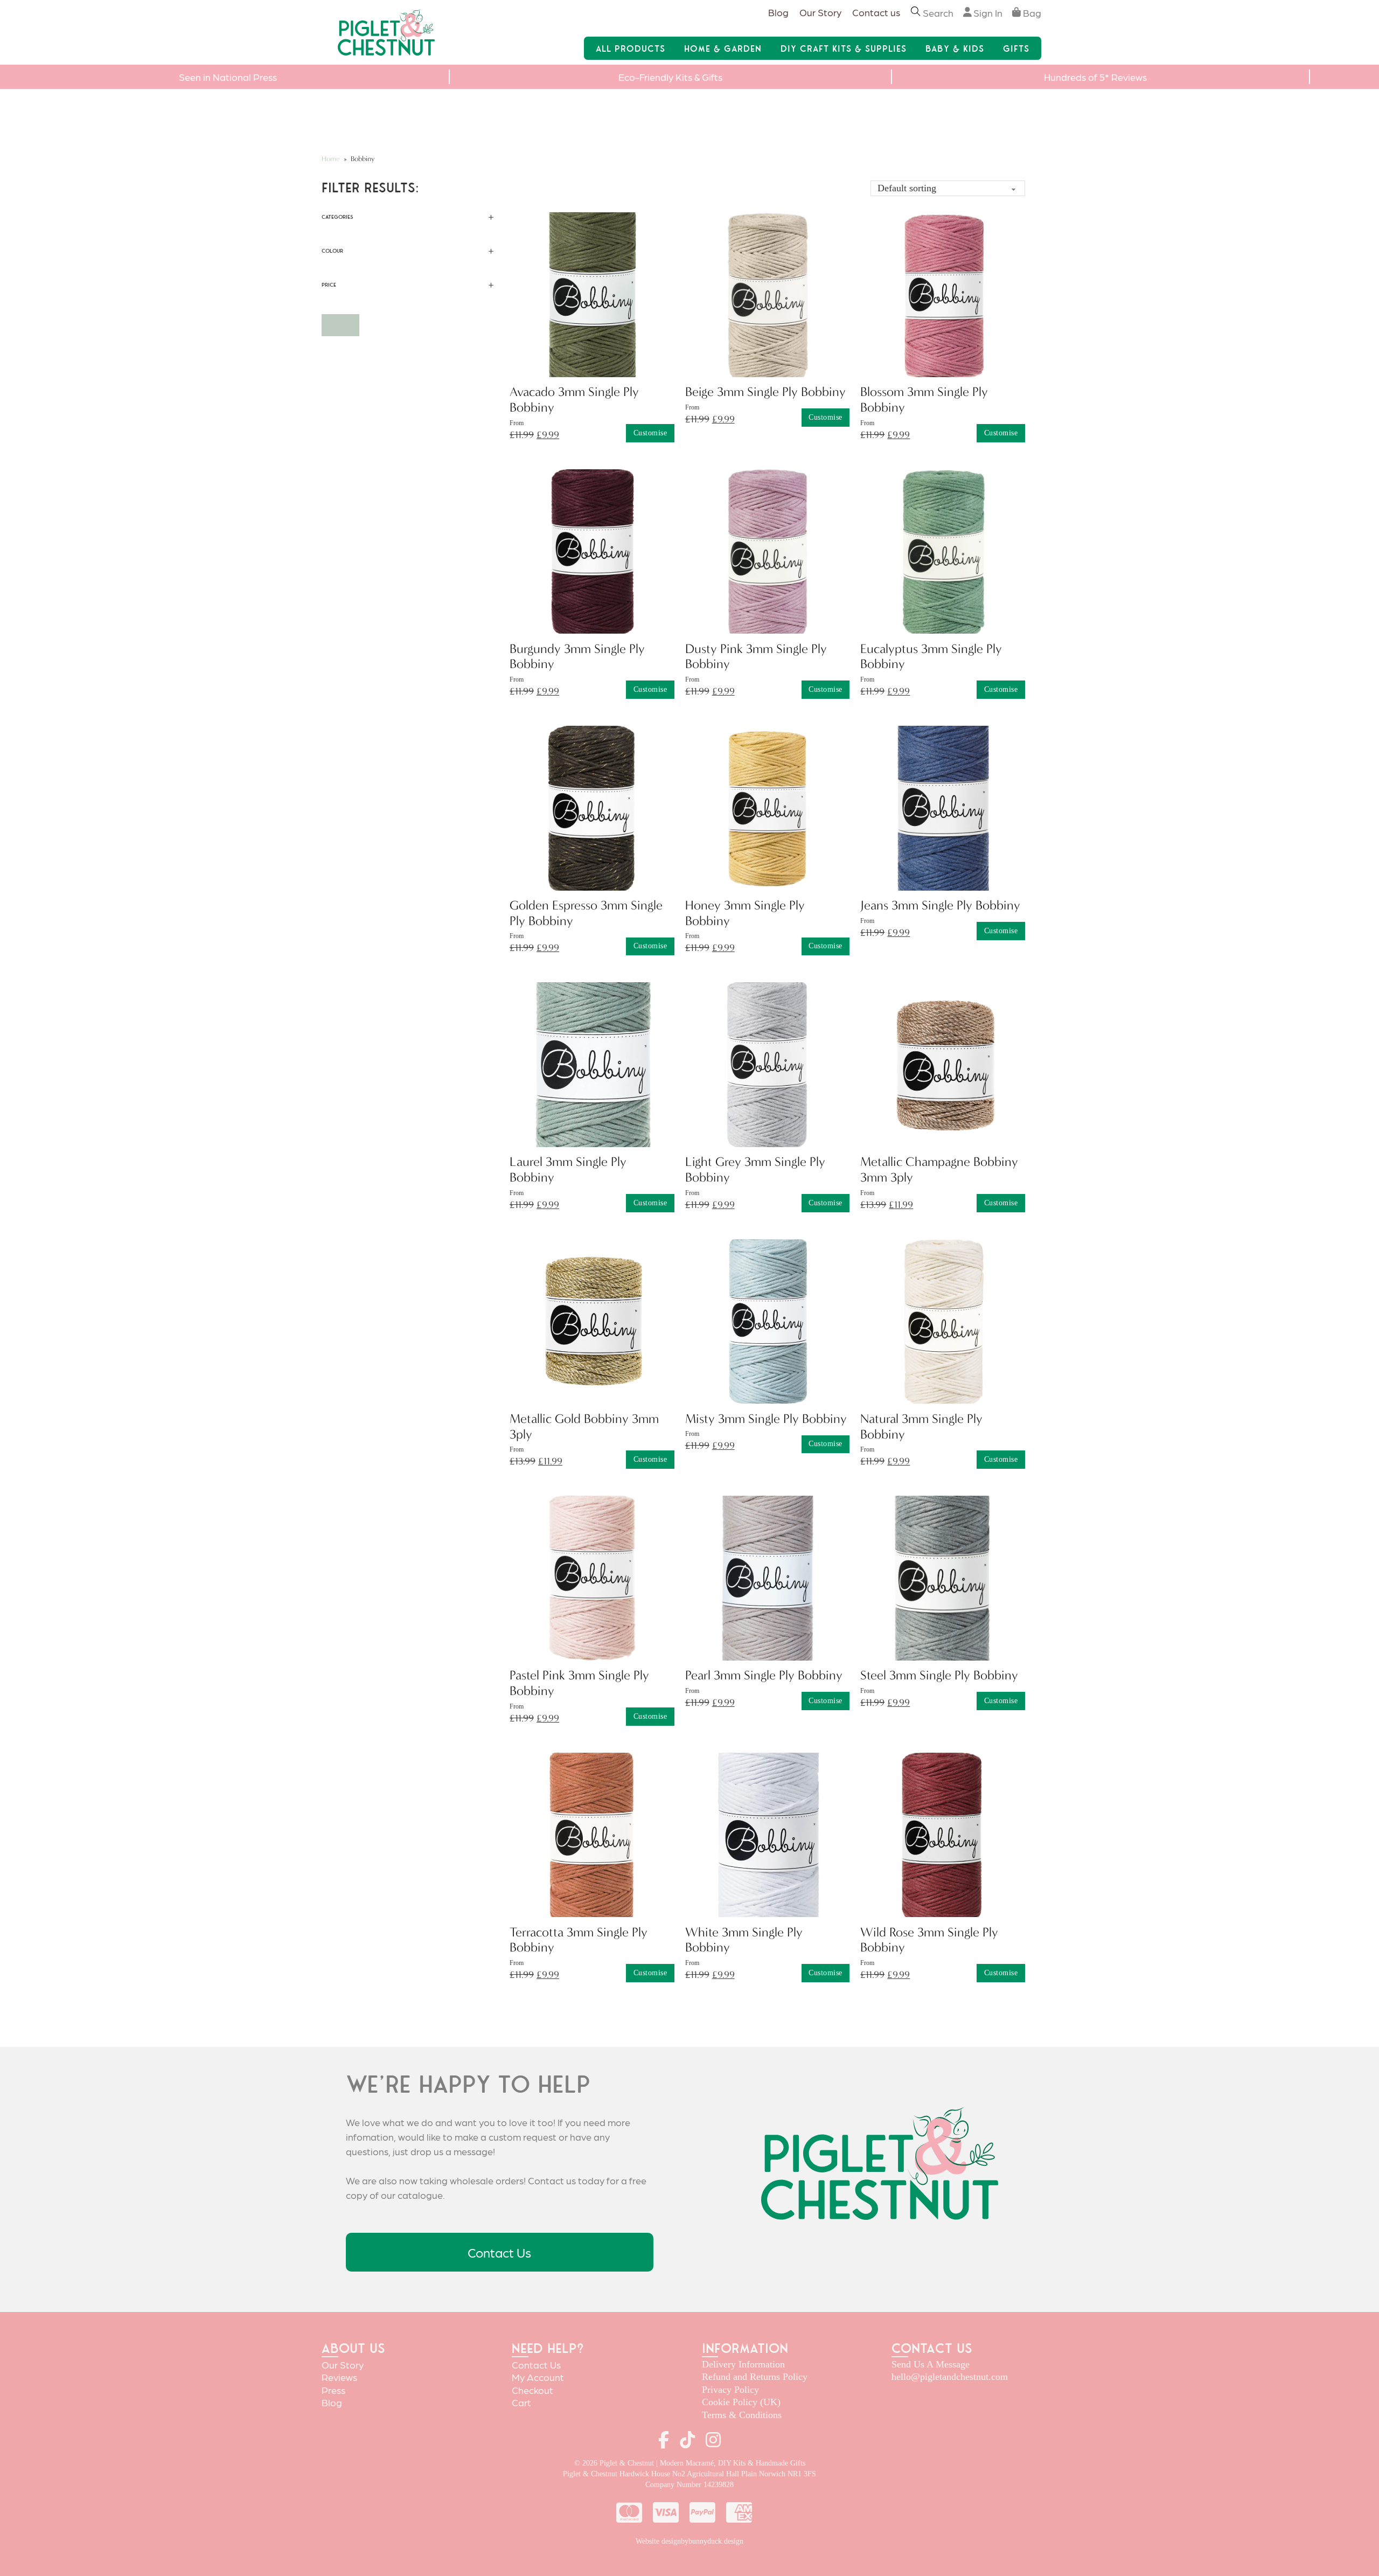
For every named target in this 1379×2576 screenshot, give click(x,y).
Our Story (820, 12)
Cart (521, 2402)
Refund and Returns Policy (755, 2377)
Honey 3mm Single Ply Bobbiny (745, 913)
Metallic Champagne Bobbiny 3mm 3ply (939, 1169)
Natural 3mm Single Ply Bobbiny (921, 1426)
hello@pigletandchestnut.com (950, 2377)
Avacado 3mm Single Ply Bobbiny (574, 400)
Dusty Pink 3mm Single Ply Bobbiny (756, 657)
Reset (340, 325)
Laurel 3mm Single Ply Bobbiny (568, 1169)
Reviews (339, 2377)
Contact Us (499, 2252)
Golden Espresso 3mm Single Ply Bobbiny (586, 913)
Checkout (532, 2390)
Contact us (876, 12)
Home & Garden (723, 48)
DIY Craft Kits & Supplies (844, 48)
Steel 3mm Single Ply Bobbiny (939, 1675)
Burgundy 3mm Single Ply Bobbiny (577, 657)
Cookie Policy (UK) (741, 2402)
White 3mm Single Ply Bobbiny (744, 1940)
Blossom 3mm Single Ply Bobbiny (924, 400)
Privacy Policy (730, 2390)
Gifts (1016, 48)
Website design (658, 2541)
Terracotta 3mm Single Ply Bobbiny (579, 1940)
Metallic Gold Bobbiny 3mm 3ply (584, 1426)
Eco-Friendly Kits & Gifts (670, 77)
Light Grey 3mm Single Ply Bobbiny (755, 1169)
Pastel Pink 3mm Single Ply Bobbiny (579, 1683)
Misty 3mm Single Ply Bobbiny (766, 1419)
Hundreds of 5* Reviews (1095, 77)
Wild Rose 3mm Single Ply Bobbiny (929, 1940)
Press (333, 2390)
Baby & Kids (955, 48)
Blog (778, 12)
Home (331, 159)
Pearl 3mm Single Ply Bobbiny (764, 1675)
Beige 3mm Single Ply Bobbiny (765, 392)
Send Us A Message (931, 2364)
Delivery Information (743, 2364)
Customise (650, 433)
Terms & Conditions (742, 2415)
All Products (631, 48)
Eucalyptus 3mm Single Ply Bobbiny (931, 657)
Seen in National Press (228, 77)
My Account (538, 2377)
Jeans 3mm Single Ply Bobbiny (940, 905)
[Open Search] (916, 13)
